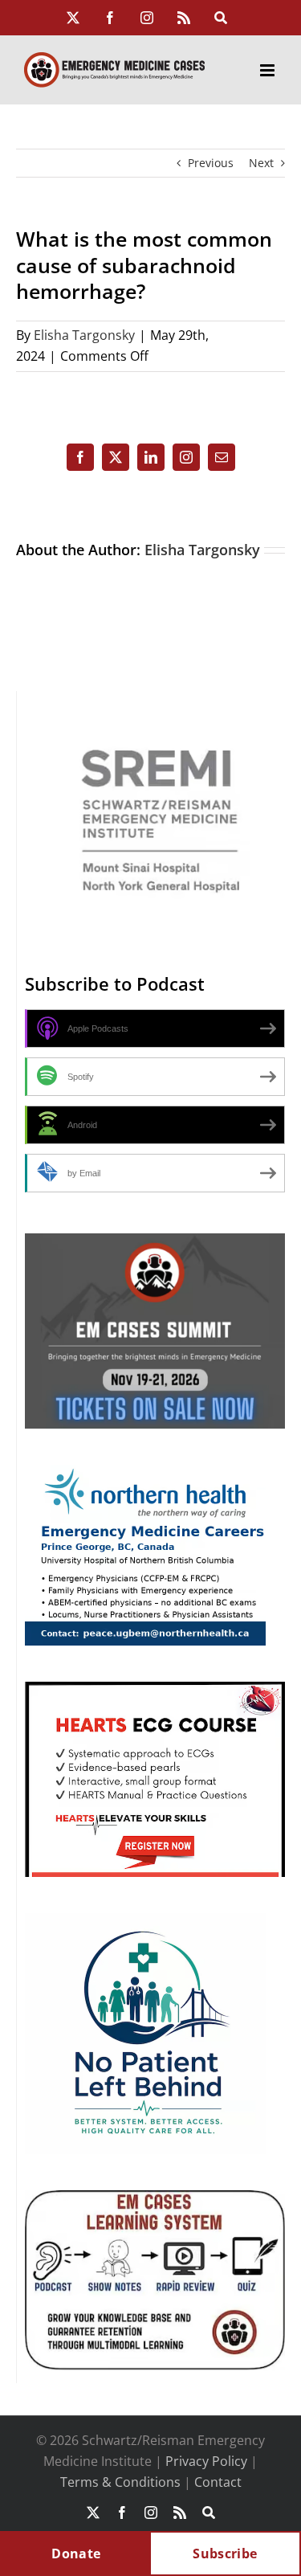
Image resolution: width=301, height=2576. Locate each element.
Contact (218, 2482)
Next (261, 163)
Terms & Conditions (120, 2482)
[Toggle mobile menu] (268, 70)
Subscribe (225, 2554)
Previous (211, 163)
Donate (76, 2554)
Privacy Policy (206, 2461)
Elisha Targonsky (84, 335)
